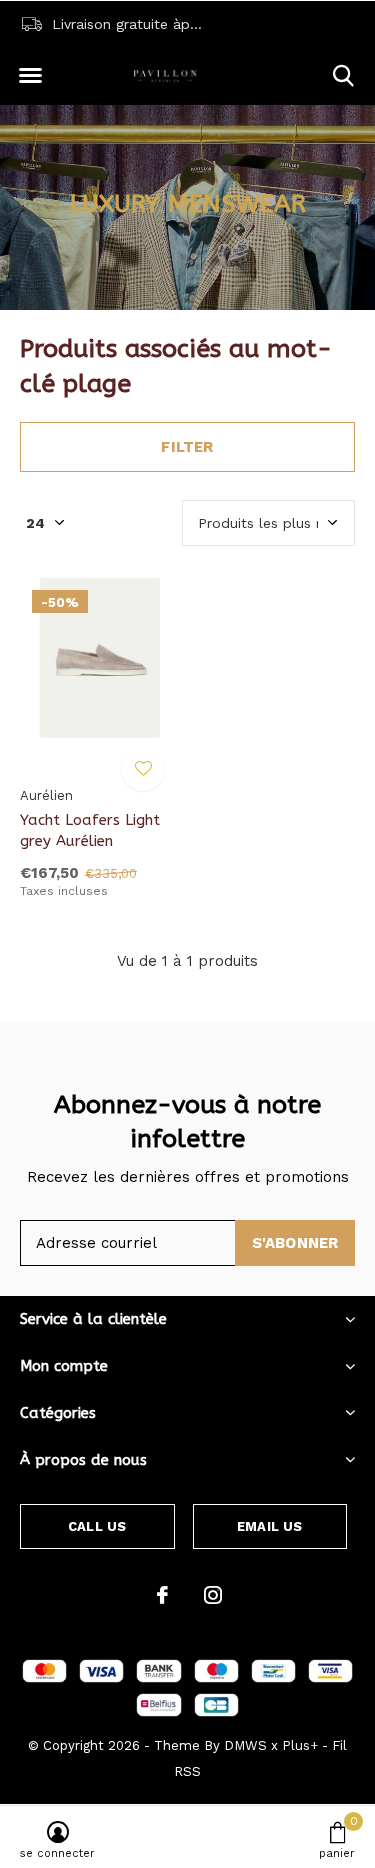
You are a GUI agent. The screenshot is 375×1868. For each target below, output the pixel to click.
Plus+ (300, 1745)
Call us (97, 1526)
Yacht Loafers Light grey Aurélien (90, 830)
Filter (187, 447)
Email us (269, 1526)
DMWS (245, 1745)
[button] (30, 76)
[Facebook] (162, 1595)
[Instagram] (213, 1595)
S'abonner (295, 1243)
